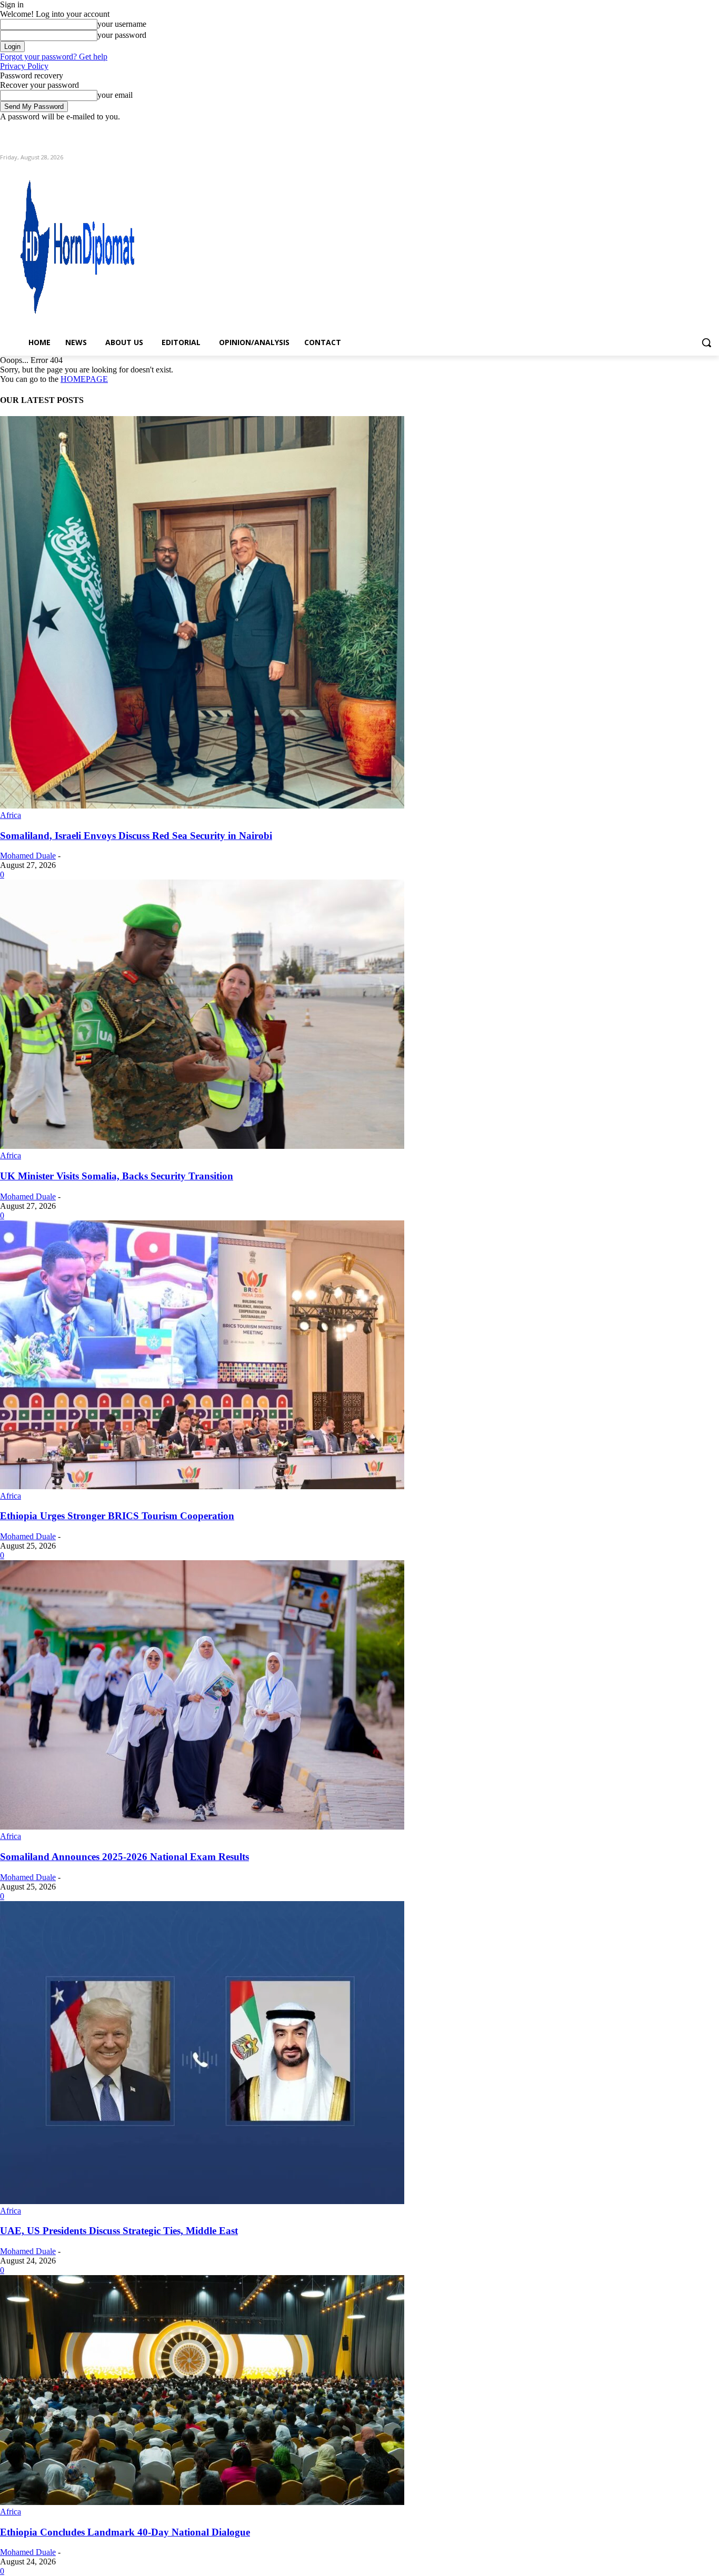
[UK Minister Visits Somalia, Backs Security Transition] (202, 1146)
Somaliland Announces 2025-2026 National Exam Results (124, 1857)
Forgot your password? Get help (54, 57)
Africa (11, 815)
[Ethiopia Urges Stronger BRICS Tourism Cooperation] (202, 1486)
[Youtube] (713, 129)
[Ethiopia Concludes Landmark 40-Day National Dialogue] (202, 2502)
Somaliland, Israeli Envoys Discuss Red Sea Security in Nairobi (136, 836)
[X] (684, 129)
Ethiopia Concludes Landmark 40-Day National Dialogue (125, 2532)
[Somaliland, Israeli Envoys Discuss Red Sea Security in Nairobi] (202, 806)
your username (122, 24)
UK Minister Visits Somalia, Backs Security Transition (117, 1176)
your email (115, 95)
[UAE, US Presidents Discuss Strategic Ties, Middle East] (202, 2201)
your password (122, 35)
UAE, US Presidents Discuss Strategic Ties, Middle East (119, 2231)
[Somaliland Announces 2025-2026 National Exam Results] (202, 1827)
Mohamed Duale (28, 856)
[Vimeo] (698, 129)
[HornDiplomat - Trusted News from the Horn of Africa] (108, 243)
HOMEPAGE (84, 379)
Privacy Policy (24, 66)
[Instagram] (669, 129)
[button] (706, 342)
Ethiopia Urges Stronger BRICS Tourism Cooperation (117, 1516)
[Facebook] (655, 129)
